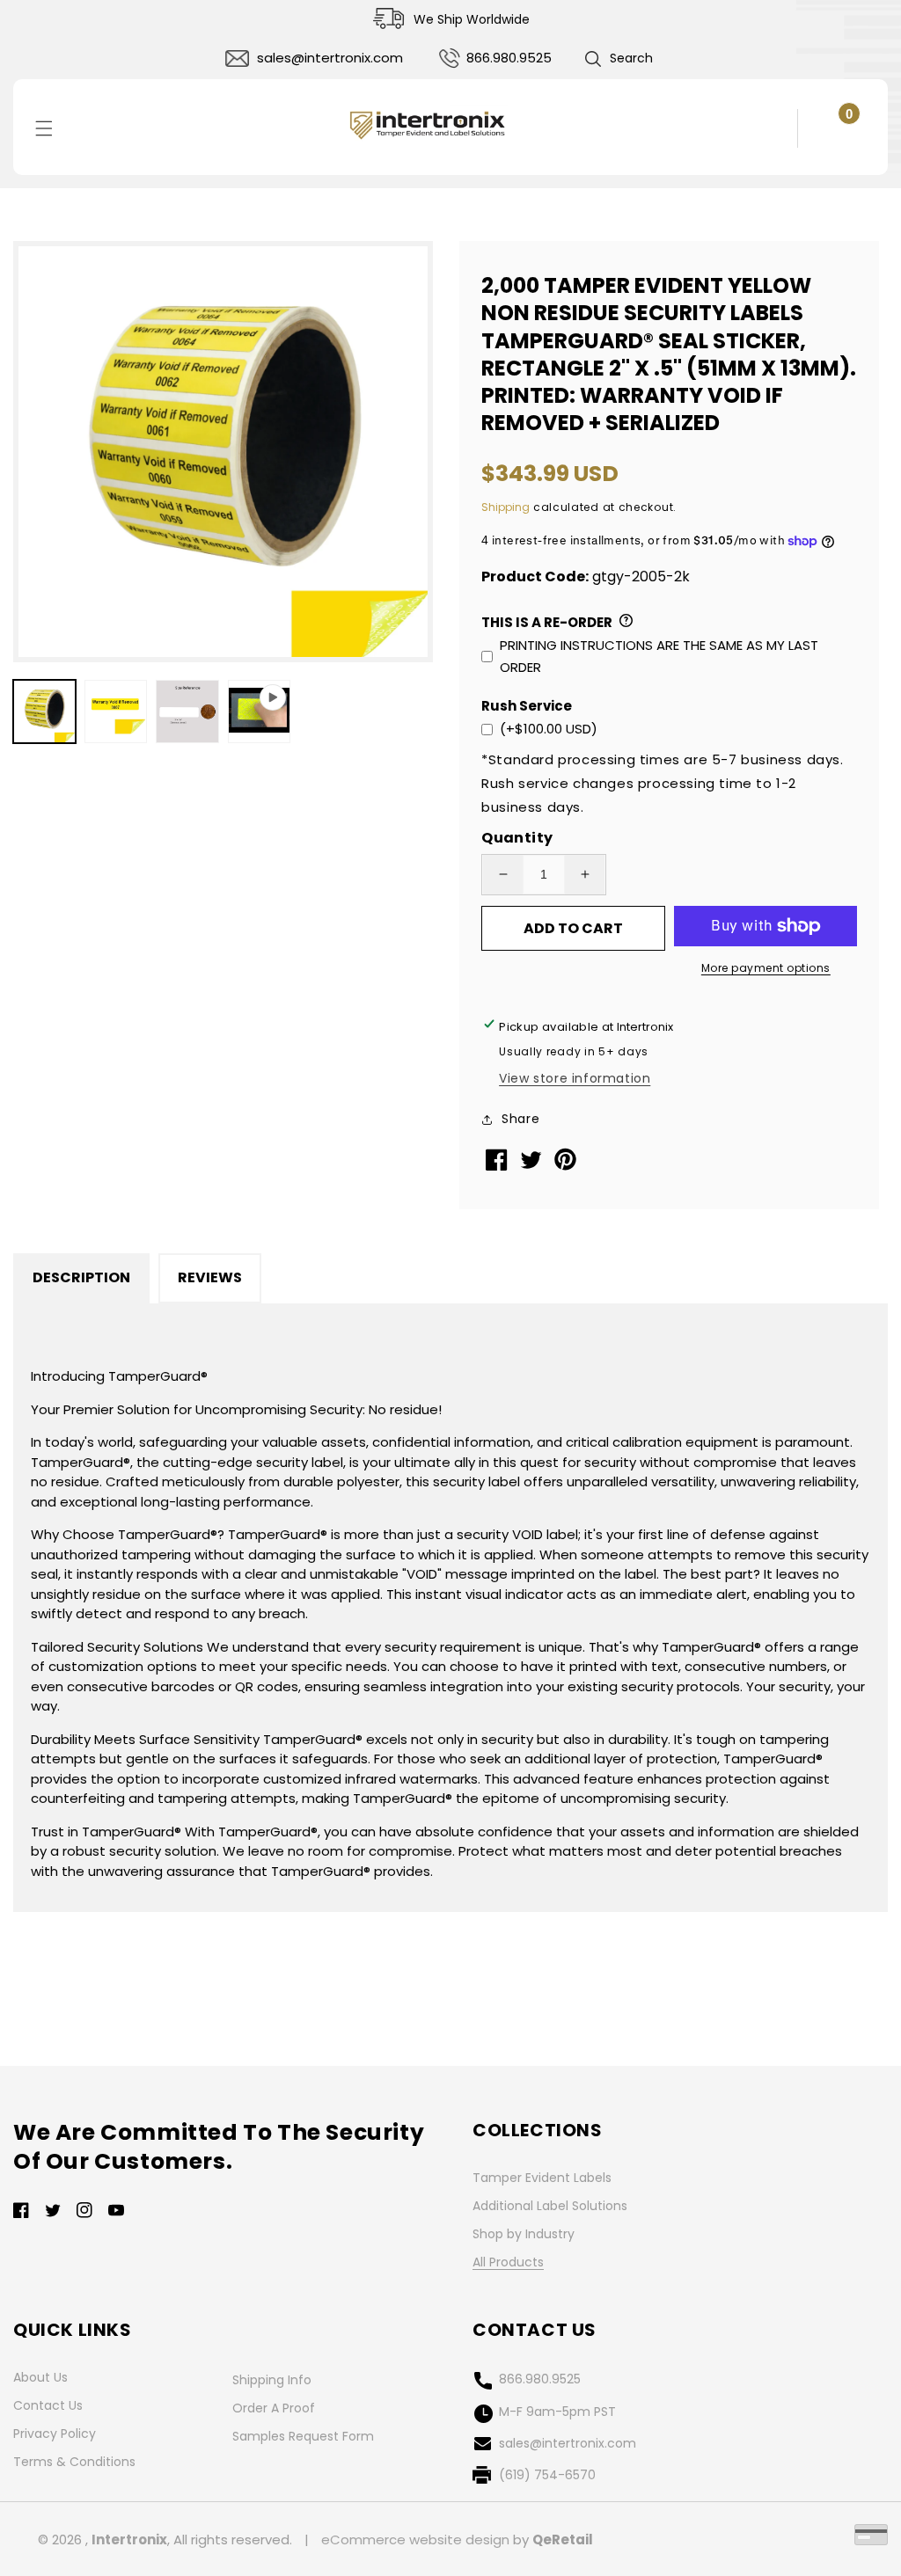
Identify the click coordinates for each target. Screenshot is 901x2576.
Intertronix (129, 2540)
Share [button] (520, 1119)
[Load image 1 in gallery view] (44, 711)
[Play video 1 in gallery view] (259, 711)
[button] (618, 59)
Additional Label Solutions (550, 2206)
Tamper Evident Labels (542, 2178)
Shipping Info (272, 2380)
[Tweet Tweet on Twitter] (533, 1164)
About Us (40, 2377)
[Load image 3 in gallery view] (187, 711)
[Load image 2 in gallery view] (116, 711)
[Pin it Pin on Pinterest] (567, 1167)
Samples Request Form (303, 2436)
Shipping (505, 507)
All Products (508, 2262)
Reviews (210, 1277)
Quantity (517, 838)
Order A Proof (274, 2408)
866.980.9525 (509, 58)
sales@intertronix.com (330, 58)
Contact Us (48, 2405)
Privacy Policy (55, 2434)
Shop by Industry (524, 2234)
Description (81, 1277)
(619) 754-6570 (547, 2475)
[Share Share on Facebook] (498, 1166)
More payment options (766, 968)
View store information (575, 1078)
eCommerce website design (415, 2540)
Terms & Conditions (74, 2462)
